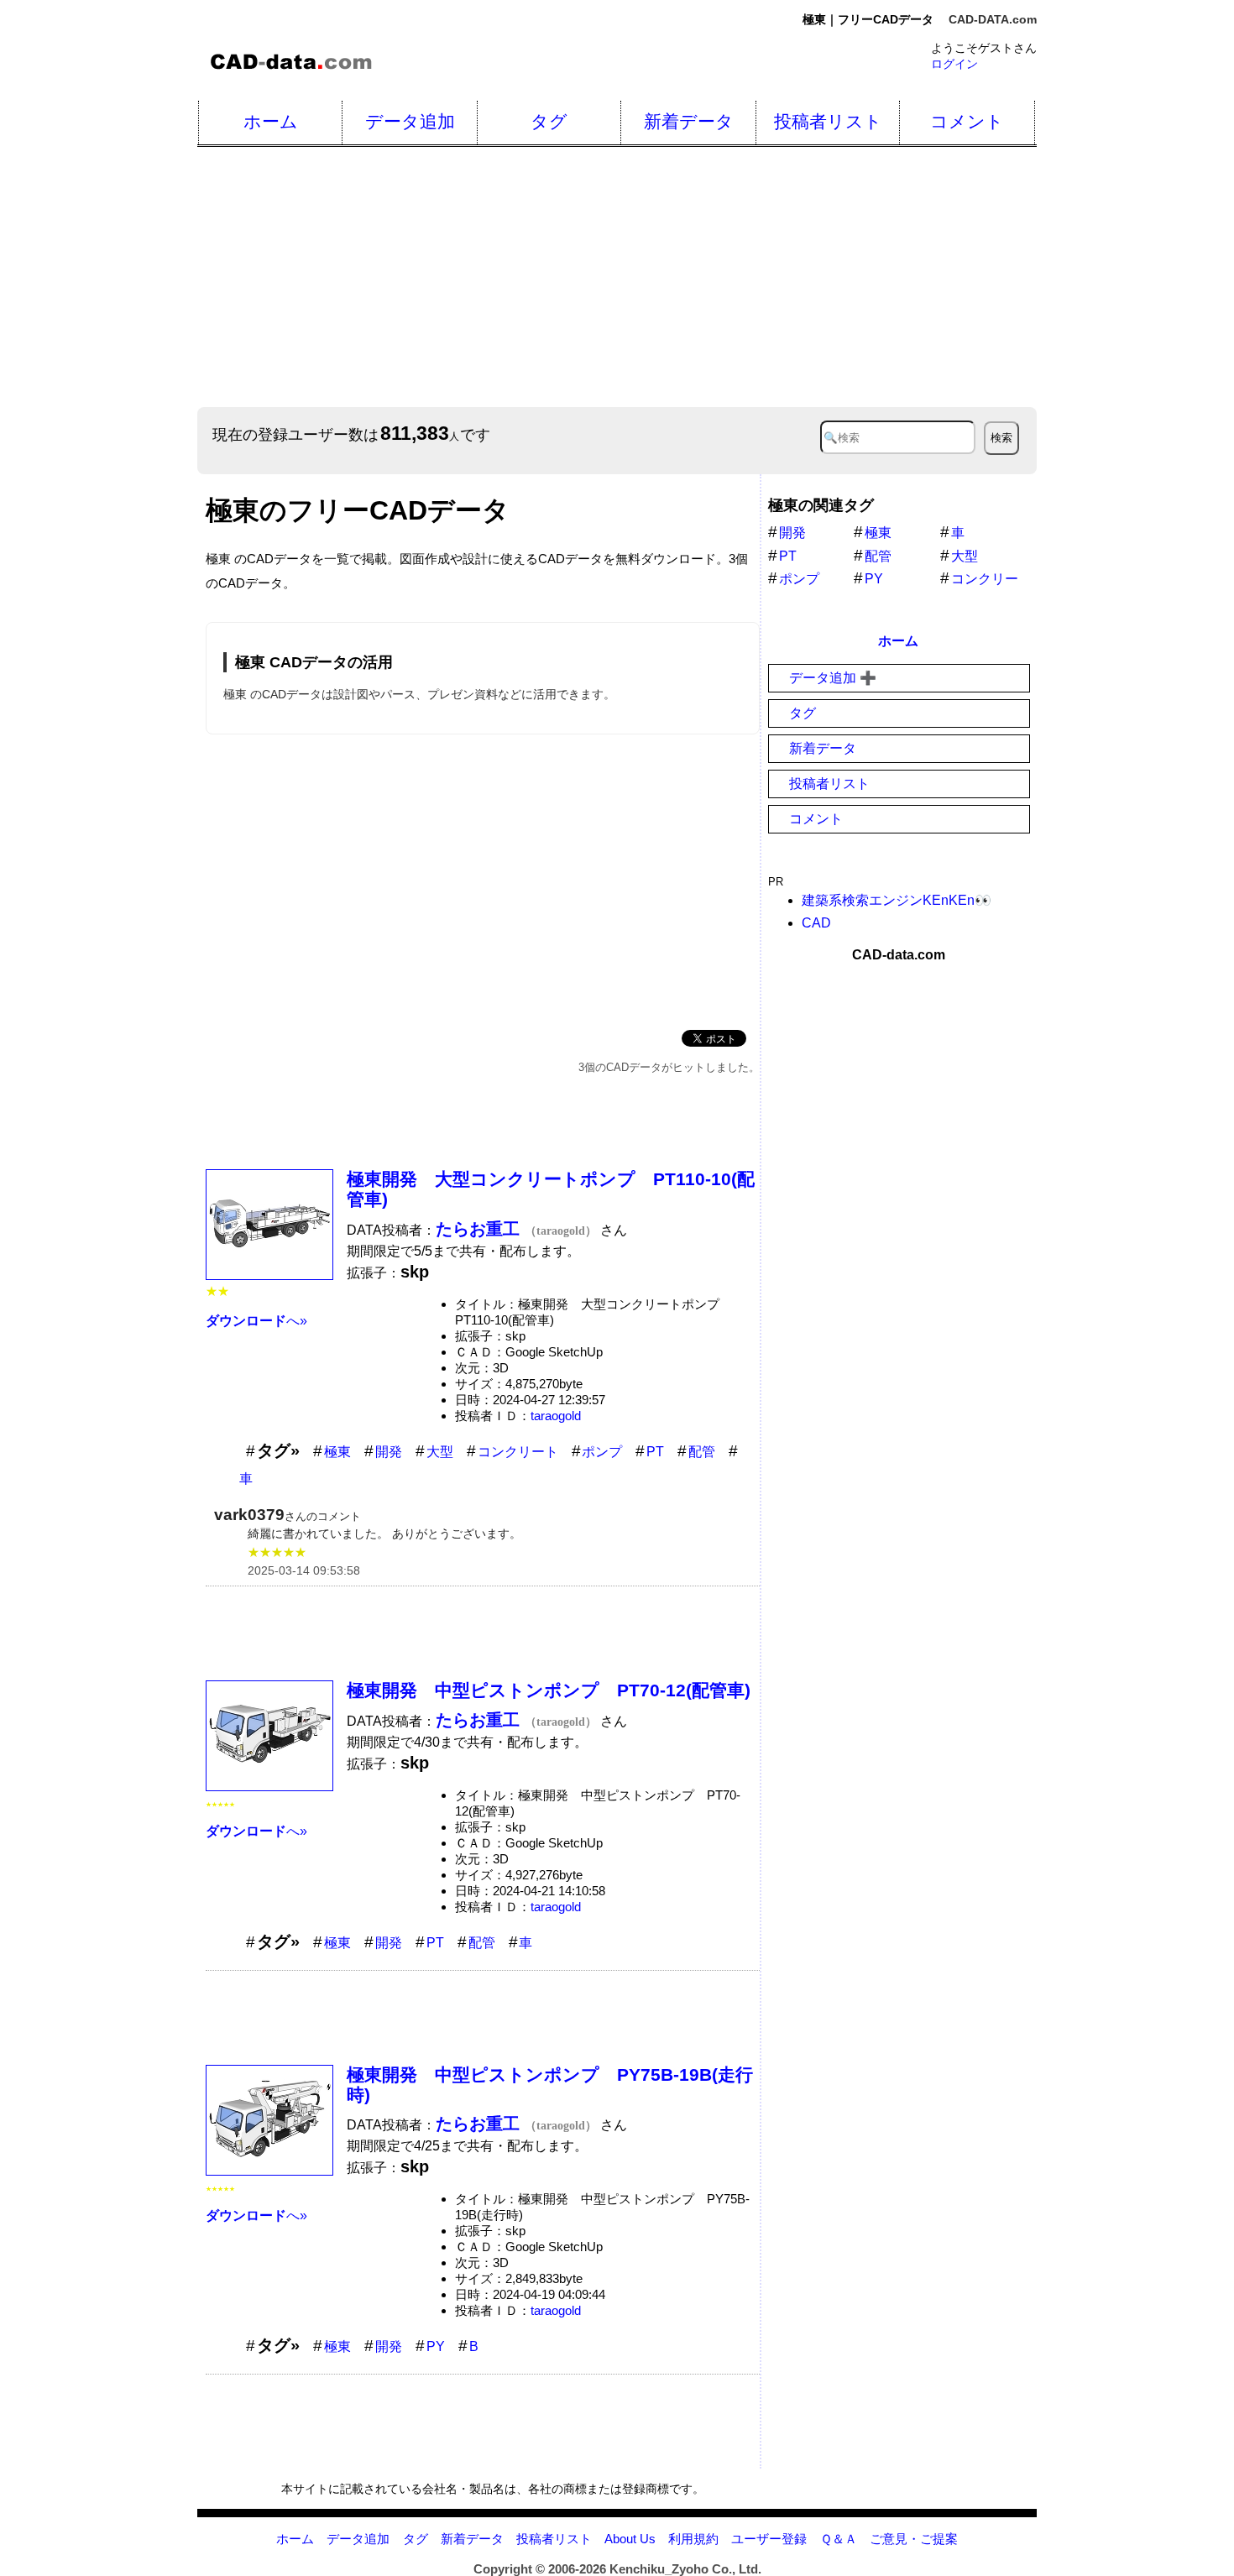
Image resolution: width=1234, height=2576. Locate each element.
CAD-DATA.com (993, 19)
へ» (256, 1321)
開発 (389, 1452)
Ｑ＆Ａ (839, 2539)
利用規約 (693, 2539)
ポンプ (602, 1452)
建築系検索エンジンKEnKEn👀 (897, 900)
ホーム (271, 121)
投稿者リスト (828, 121)
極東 (337, 1452)
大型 (440, 1452)
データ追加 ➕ (833, 678)
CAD (816, 923)
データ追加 (410, 121)
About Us (630, 2539)
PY (436, 2346)
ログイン (954, 64)
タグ (549, 121)
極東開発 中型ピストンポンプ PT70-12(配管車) (549, 1690)
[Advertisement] (701, 277)
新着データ (689, 121)
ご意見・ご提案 (914, 2539)
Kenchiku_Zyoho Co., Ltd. (685, 2569)
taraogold (556, 1416)
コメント (967, 121)
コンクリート (518, 1452)
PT (655, 1452)
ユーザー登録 (769, 2539)
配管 (702, 1452)
